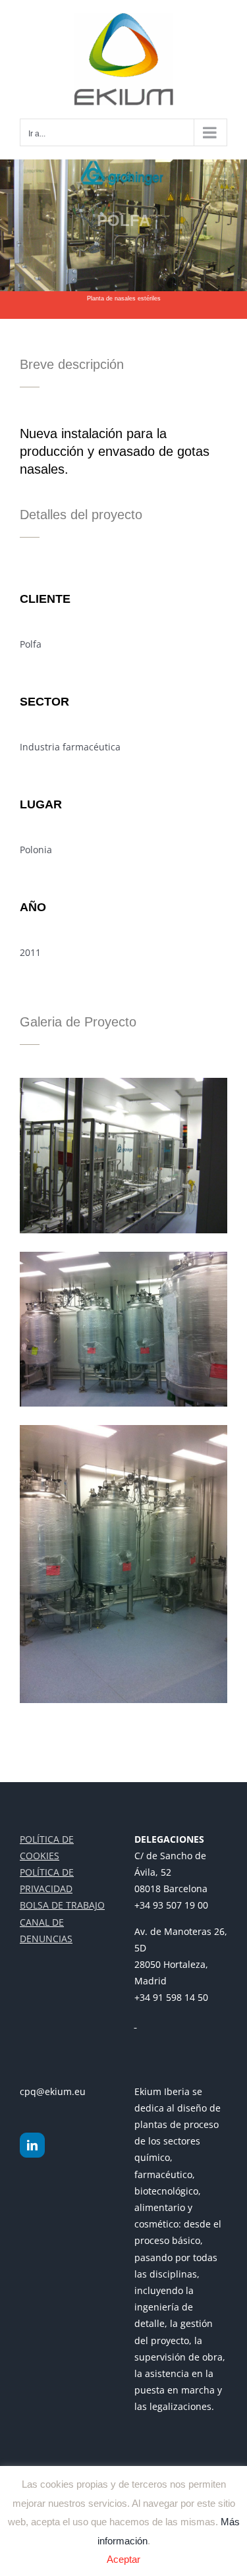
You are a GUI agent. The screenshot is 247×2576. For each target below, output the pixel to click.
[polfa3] (123, 1256)
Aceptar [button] (123, 2559)
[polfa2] (123, 1082)
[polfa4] (123, 1429)
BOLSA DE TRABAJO (62, 1905)
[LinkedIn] (32, 2145)
